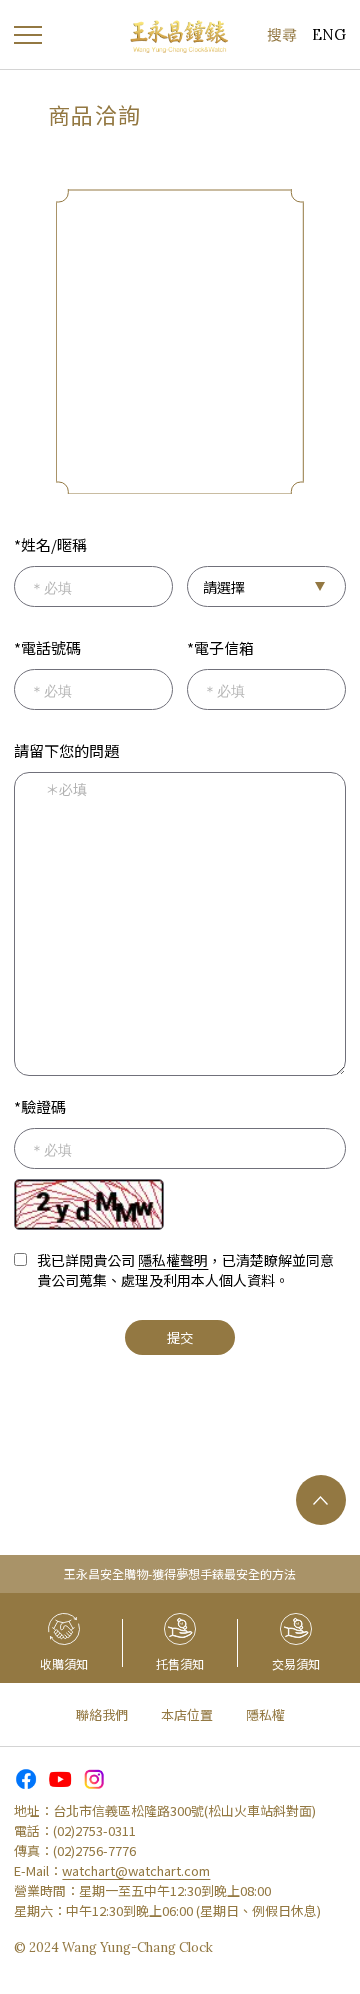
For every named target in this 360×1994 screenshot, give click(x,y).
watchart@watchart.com (136, 1870)
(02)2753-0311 (94, 1830)
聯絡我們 (102, 1714)
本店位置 (187, 1714)
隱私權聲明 (173, 1260)
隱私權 (265, 1714)
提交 (180, 1337)
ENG (329, 34)
